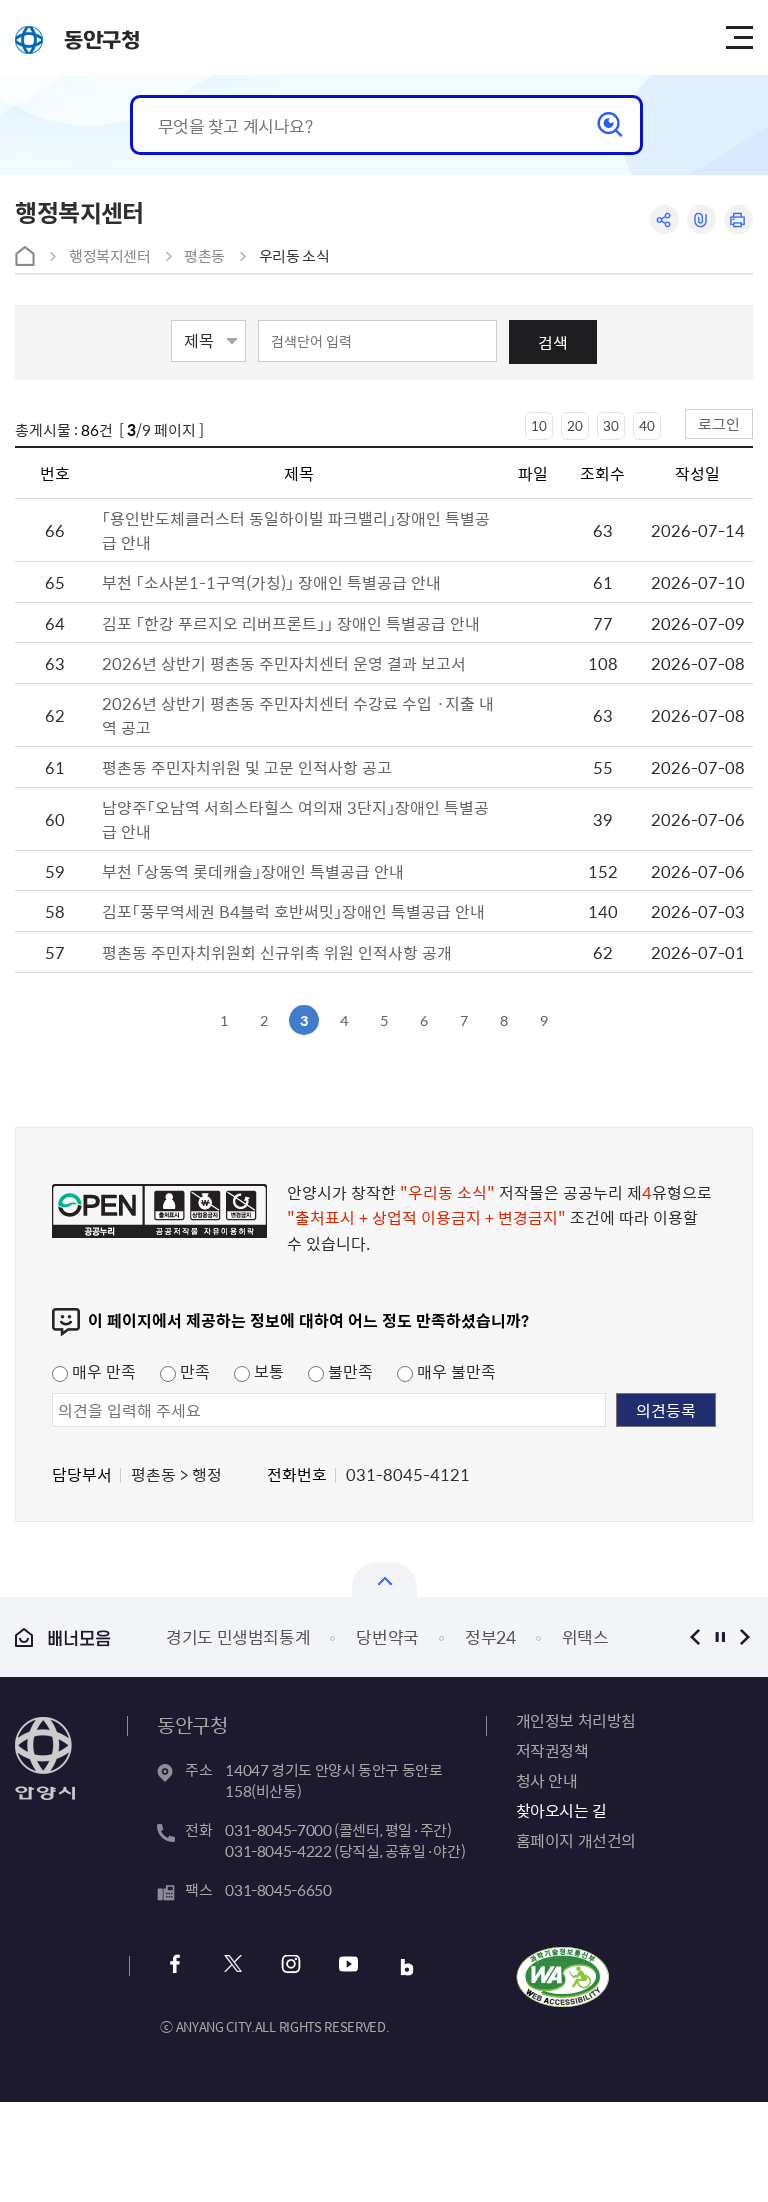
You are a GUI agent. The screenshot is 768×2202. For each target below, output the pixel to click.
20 (575, 425)
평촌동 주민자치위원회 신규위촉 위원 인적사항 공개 (277, 952)
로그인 (719, 423)
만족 (193, 1371)
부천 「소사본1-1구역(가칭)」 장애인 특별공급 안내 (271, 582)
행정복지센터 (110, 256)
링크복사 (701, 219)
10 (539, 425)
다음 (745, 1636)
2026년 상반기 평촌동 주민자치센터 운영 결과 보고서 (284, 663)
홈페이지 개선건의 (576, 1840)
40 (647, 425)
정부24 (490, 1636)
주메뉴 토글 (739, 38)
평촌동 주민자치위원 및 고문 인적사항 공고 (247, 767)
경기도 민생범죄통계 (238, 1636)
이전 (695, 1636)
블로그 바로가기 (406, 1966)
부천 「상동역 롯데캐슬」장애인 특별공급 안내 (253, 871)
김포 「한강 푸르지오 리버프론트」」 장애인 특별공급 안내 (291, 623)
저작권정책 (552, 1750)
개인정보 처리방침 (576, 1720)
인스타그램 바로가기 (290, 1966)
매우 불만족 (454, 1371)
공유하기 (664, 219)
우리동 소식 (294, 256)
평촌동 (204, 256)
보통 (267, 1371)
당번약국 (387, 1636)
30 (611, 425)
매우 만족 (102, 1371)
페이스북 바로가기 (174, 1966)
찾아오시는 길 (561, 1810)
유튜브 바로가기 (348, 1966)
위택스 (585, 1636)
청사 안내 (547, 1780)
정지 (720, 1636)
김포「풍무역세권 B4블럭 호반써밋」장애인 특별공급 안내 (293, 911)
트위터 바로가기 (232, 1966)
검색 (553, 342)
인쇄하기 (738, 219)
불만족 (348, 1371)
